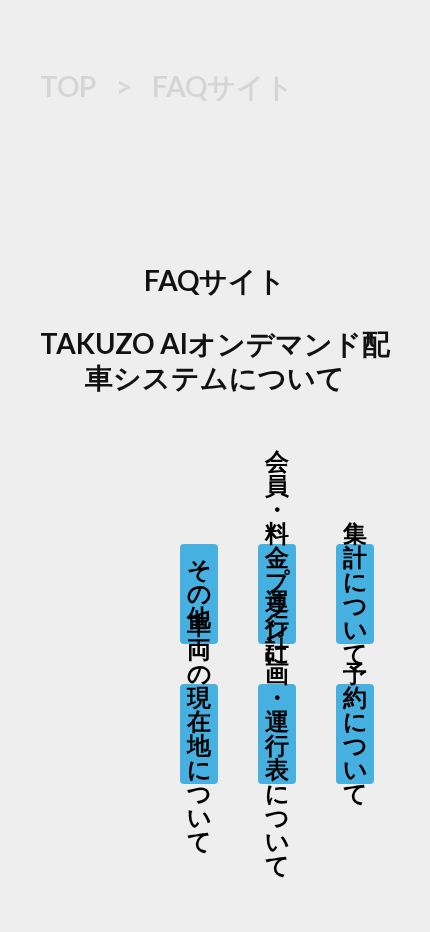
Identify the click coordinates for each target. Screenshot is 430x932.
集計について (355, 594)
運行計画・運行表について (277, 734)
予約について (355, 734)
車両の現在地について (199, 734)
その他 (199, 594)
